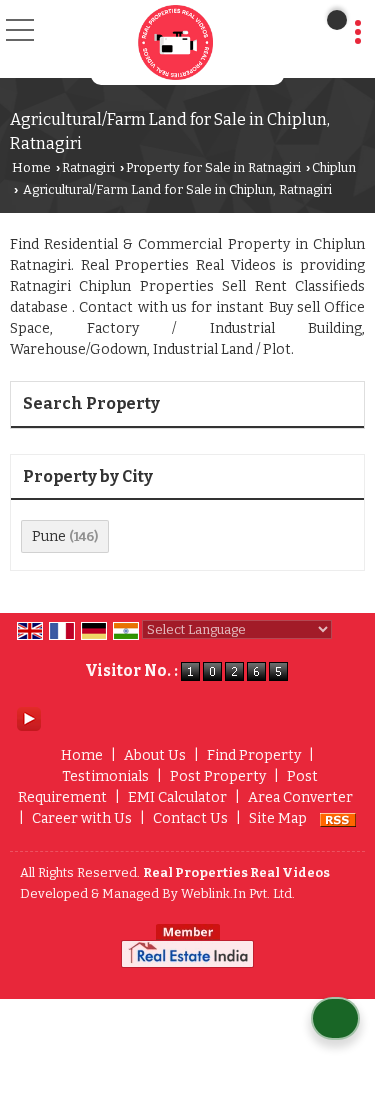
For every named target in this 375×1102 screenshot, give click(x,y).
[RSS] (338, 818)
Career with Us (82, 818)
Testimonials (105, 776)
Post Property (218, 776)
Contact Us (190, 818)
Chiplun (334, 167)
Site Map (278, 818)
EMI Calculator (177, 797)
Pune (49, 536)
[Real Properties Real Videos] (175, 42)
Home (31, 167)
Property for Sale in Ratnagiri (213, 167)
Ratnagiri (88, 167)
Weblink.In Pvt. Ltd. (238, 893)
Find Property (254, 755)
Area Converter (300, 797)
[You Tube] (29, 718)
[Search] (337, 20)
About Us (155, 755)
